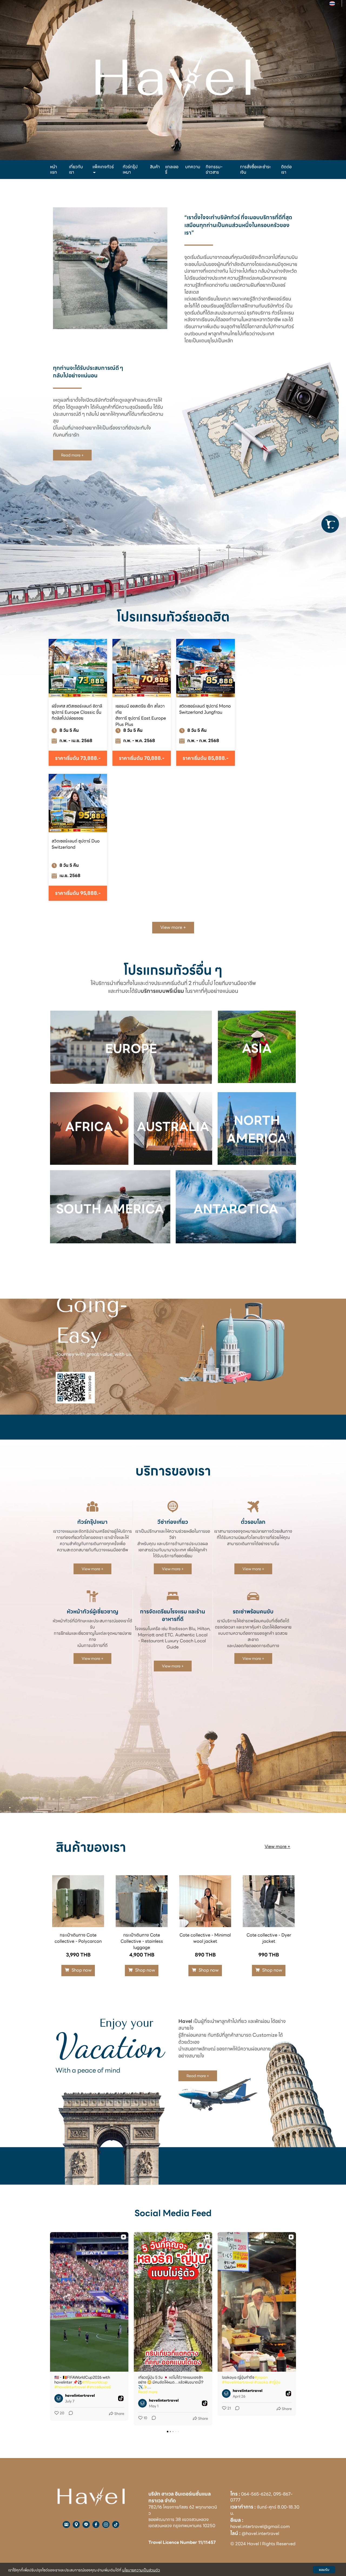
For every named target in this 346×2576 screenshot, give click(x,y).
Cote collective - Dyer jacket (269, 1938)
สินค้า (155, 167)
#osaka (261, 2382)
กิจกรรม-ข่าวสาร (214, 169)
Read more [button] (148, 2392)
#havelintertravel (70, 2387)
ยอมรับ (324, 2570)
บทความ (193, 167)
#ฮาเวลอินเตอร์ (99, 2387)
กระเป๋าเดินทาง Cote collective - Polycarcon (78, 1938)
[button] (50, 2329)
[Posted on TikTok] (121, 2398)
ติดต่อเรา (286, 169)
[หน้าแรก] (91, 2496)
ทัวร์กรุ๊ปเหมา (130, 169)
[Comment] (69, 2414)
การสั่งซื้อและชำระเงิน (255, 169)
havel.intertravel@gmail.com (260, 2526)
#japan (261, 2377)
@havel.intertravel (260, 2533)
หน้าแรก (54, 169)
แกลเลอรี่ (172, 169)
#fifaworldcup (95, 2382)
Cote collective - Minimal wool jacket (205, 1938)
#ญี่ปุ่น (275, 2382)
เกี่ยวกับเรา (76, 169)
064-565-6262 (256, 2494)
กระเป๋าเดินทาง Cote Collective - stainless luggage (142, 1941)
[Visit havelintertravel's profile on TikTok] (60, 2398)
